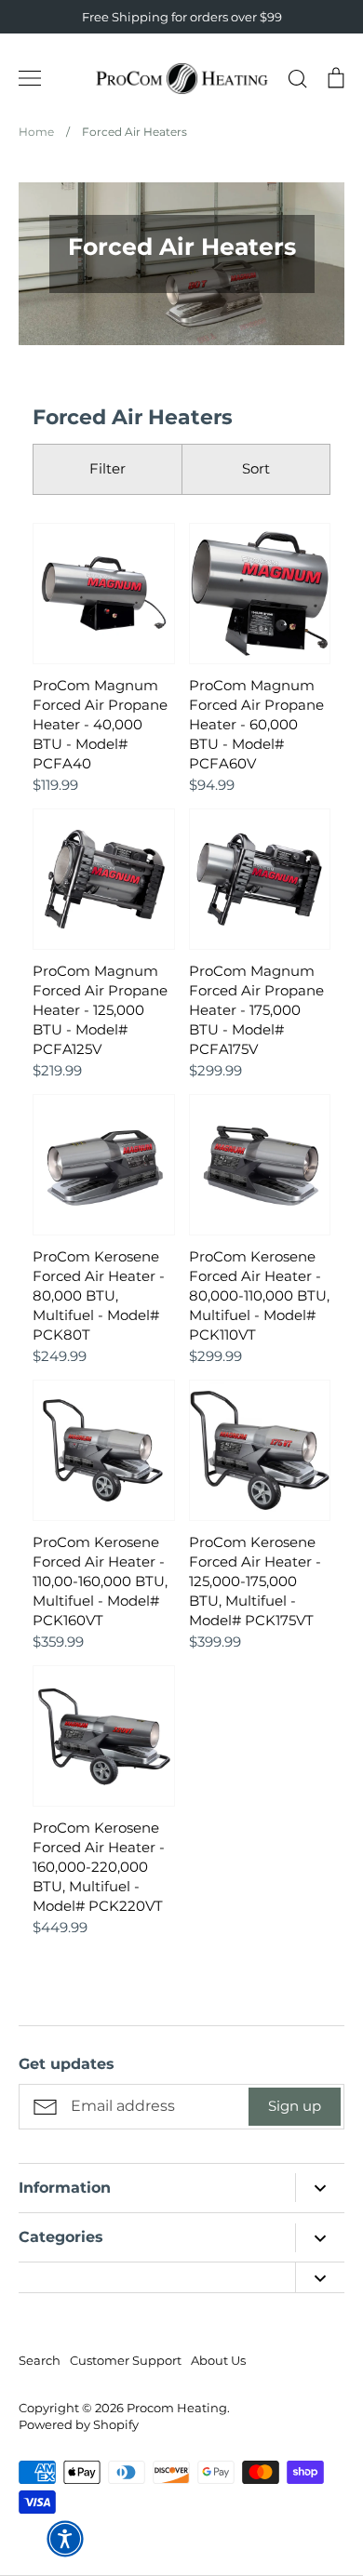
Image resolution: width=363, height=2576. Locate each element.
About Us (218, 2360)
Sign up (295, 2106)
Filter (108, 468)
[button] (65, 2539)
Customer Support (126, 2360)
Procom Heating (177, 2408)
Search (40, 2360)
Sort (256, 468)
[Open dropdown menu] (320, 2188)
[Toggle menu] (30, 78)
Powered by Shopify (79, 2424)
